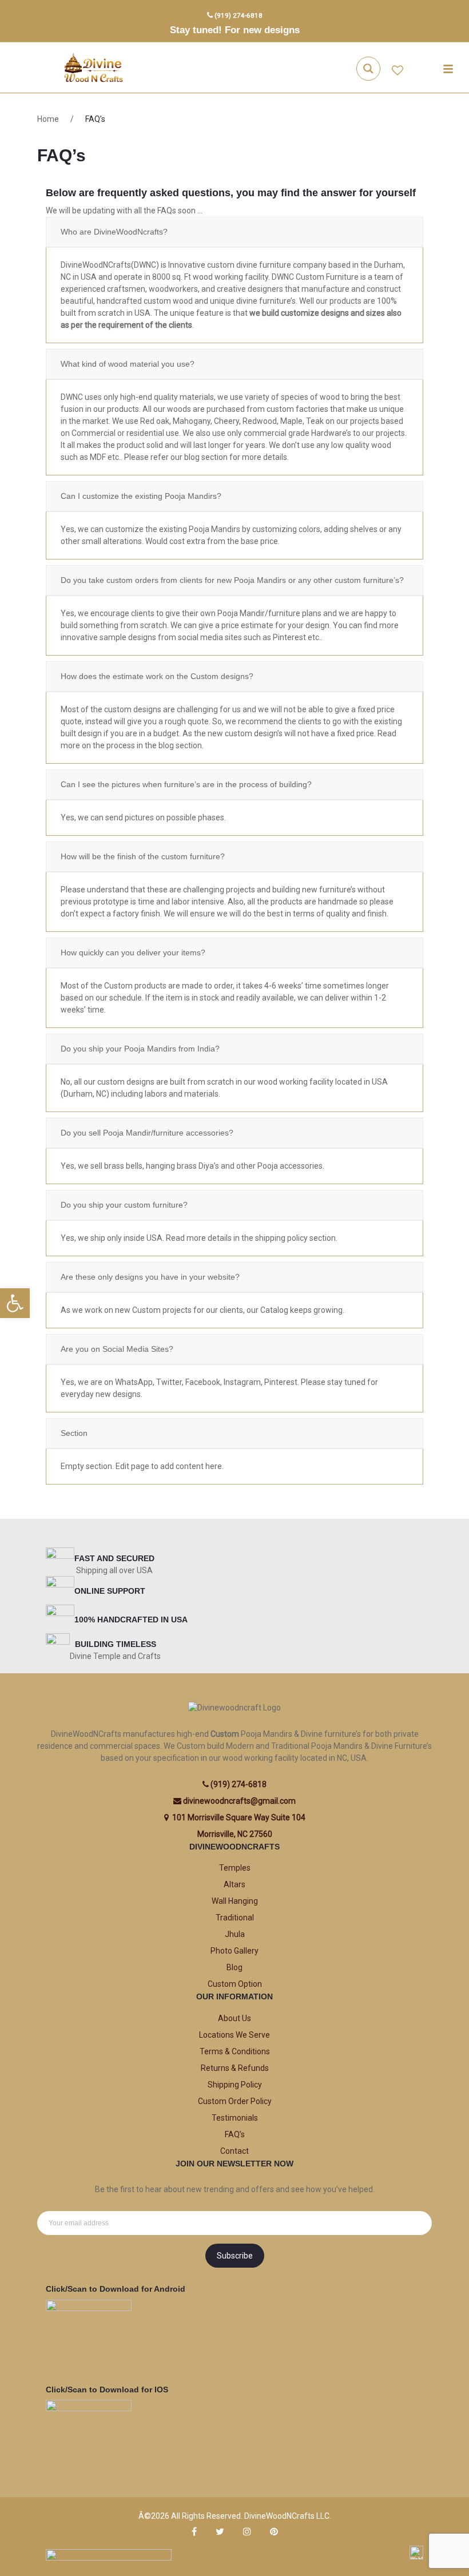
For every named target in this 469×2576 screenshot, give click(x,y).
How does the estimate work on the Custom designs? (157, 676)
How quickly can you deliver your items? (133, 952)
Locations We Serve (234, 2035)
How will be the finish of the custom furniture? (143, 856)
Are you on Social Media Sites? (117, 1349)
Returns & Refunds (235, 2068)
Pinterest (274, 2532)
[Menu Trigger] (448, 69)
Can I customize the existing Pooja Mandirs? (141, 496)
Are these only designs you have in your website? (150, 1277)
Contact (234, 2151)
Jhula (235, 1934)
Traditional (235, 1918)
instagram (247, 2532)
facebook (194, 2532)
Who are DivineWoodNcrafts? (114, 232)
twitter (220, 2532)
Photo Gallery (234, 1951)
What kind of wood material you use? (128, 364)
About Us (234, 2018)
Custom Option (235, 1984)
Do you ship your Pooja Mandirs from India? (140, 1049)
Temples (235, 1868)
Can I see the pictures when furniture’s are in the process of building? (186, 784)
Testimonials (235, 2118)
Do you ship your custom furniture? (124, 1205)
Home (48, 119)
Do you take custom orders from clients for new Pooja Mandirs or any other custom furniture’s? (232, 580)
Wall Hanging (235, 1901)
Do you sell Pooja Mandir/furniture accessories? (147, 1133)
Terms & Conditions (235, 2051)
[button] (15, 1303)
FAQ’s (235, 2134)
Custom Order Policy (235, 2101)
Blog (234, 1967)
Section (74, 1433)
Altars (234, 1884)
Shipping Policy (235, 2085)
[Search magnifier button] (368, 69)
